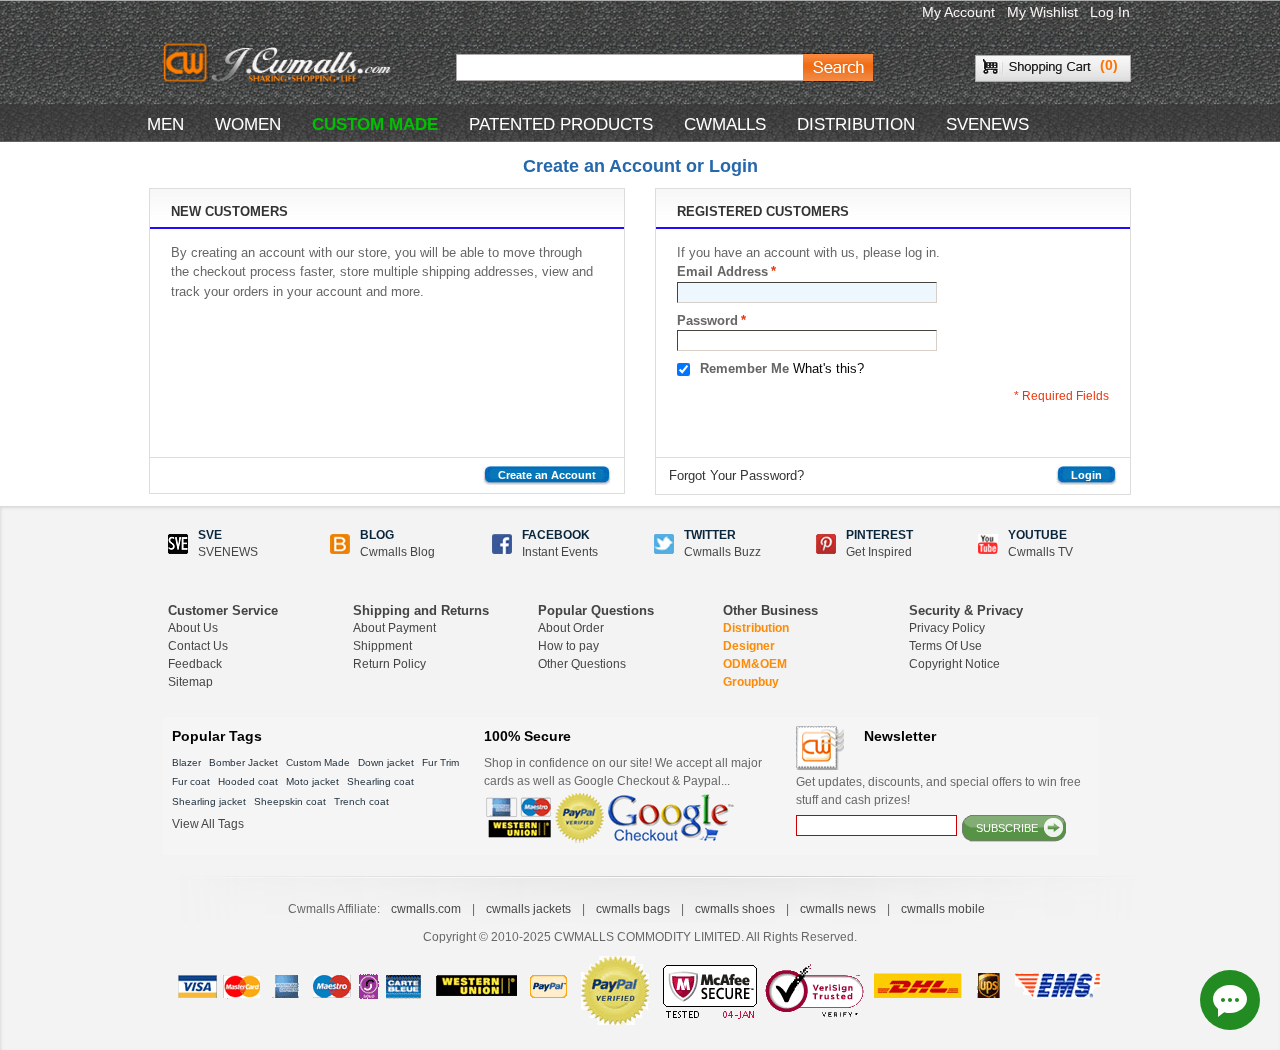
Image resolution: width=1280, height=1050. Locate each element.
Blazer (186, 762)
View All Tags (208, 824)
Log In (1110, 12)
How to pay (568, 646)
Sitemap (190, 682)
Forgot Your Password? (736, 475)
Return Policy (389, 664)
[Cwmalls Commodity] (276, 63)
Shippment (382, 646)
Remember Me (744, 368)
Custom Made (318, 762)
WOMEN (248, 124)
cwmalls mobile (943, 909)
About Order (571, 628)
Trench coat (361, 801)
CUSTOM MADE (375, 124)
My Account (958, 12)
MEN (165, 124)
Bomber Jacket (243, 762)
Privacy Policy (947, 628)
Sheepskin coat (290, 801)
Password (707, 320)
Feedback (195, 664)
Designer (749, 646)
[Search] (838, 67)
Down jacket (386, 762)
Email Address (722, 271)
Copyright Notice (954, 664)
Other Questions (582, 664)
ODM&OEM (755, 664)
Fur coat (191, 781)
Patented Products (561, 124)
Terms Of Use (945, 646)
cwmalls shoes (735, 909)
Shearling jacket (209, 801)
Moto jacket (312, 781)
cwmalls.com (426, 909)
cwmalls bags (633, 909)
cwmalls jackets (528, 909)
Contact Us (198, 646)
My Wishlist (1042, 12)
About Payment (394, 628)
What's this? (828, 368)
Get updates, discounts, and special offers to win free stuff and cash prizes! (938, 791)
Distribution (756, 628)
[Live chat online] (1230, 1000)
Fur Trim (440, 762)
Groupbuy (751, 682)
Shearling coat (380, 781)
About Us (193, 628)
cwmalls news (838, 909)
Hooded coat (248, 781)
